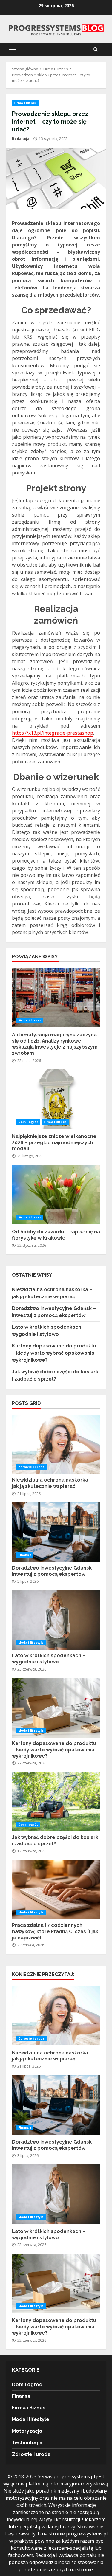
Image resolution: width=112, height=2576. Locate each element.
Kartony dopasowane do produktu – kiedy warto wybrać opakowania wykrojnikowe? (54, 1353)
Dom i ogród (28, 1122)
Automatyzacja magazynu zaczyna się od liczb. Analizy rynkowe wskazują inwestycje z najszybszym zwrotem (56, 998)
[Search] (96, 49)
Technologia (27, 2443)
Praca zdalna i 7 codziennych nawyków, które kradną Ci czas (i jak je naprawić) (56, 1890)
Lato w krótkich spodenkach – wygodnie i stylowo (56, 1620)
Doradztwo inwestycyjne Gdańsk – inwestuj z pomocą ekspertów (56, 1532)
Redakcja (21, 139)
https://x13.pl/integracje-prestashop (53, 733)
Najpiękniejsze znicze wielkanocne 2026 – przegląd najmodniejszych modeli (56, 1099)
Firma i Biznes (25, 103)
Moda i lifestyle (31, 1643)
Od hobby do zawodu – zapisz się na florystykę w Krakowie (56, 1195)
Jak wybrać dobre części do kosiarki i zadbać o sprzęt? (56, 1802)
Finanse (25, 1555)
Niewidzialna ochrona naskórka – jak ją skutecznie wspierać (56, 1444)
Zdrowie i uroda (32, 1467)
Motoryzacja (27, 2431)
